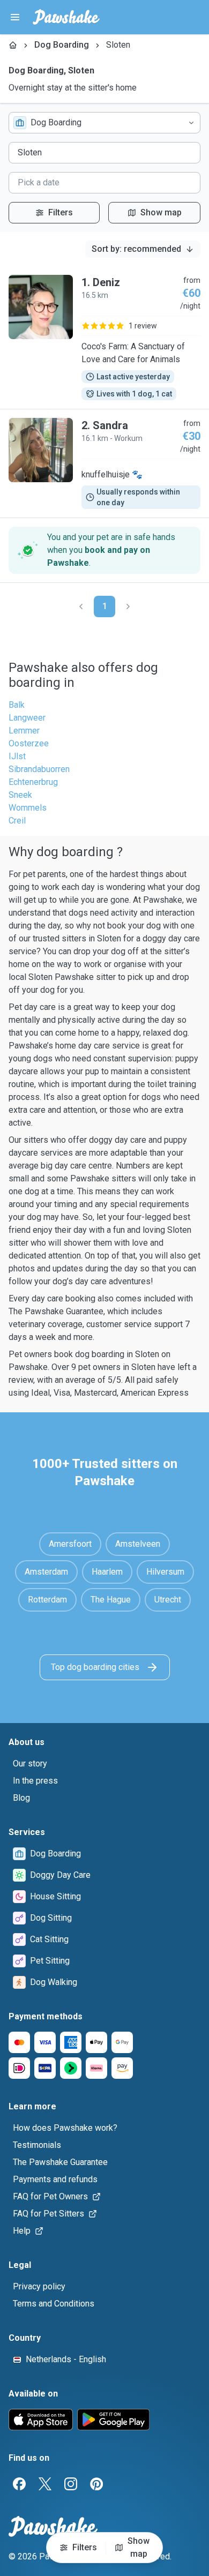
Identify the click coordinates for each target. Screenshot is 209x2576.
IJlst (17, 756)
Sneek (20, 795)
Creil (17, 821)
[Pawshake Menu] (15, 17)
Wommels (28, 808)
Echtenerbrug (33, 782)
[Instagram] (71, 2484)
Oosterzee (29, 743)
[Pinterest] (96, 2484)
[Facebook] (19, 2484)
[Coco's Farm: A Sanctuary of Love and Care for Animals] (104, 338)
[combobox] (104, 123)
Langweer (27, 718)
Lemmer (24, 731)
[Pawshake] (66, 17)
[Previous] (81, 606)
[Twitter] (45, 2484)
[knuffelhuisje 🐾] (104, 463)
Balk (17, 705)
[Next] (128, 606)
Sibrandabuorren (39, 769)
